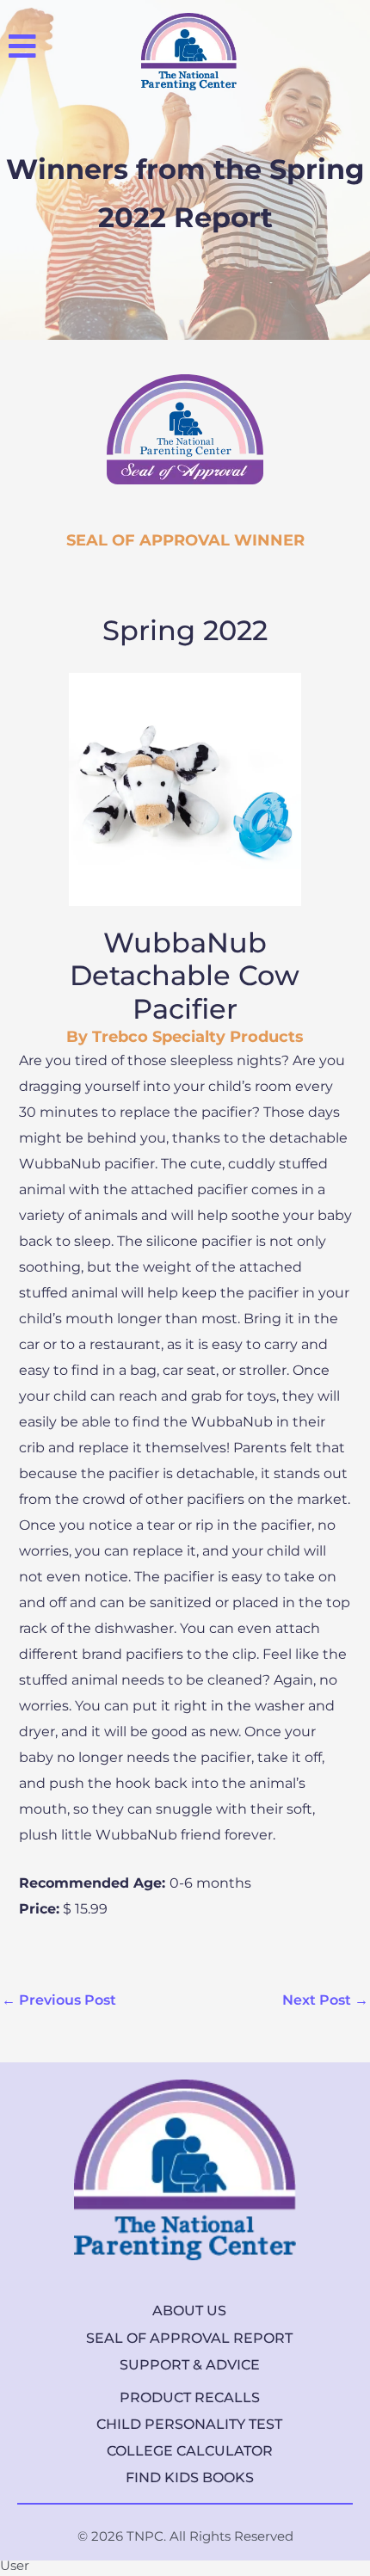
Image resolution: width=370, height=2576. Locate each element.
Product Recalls (190, 2397)
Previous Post (59, 2000)
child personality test (189, 2424)
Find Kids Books (190, 2477)
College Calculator (190, 2451)
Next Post (325, 2000)
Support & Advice (190, 2365)
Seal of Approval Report (189, 2338)
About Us (189, 2311)
